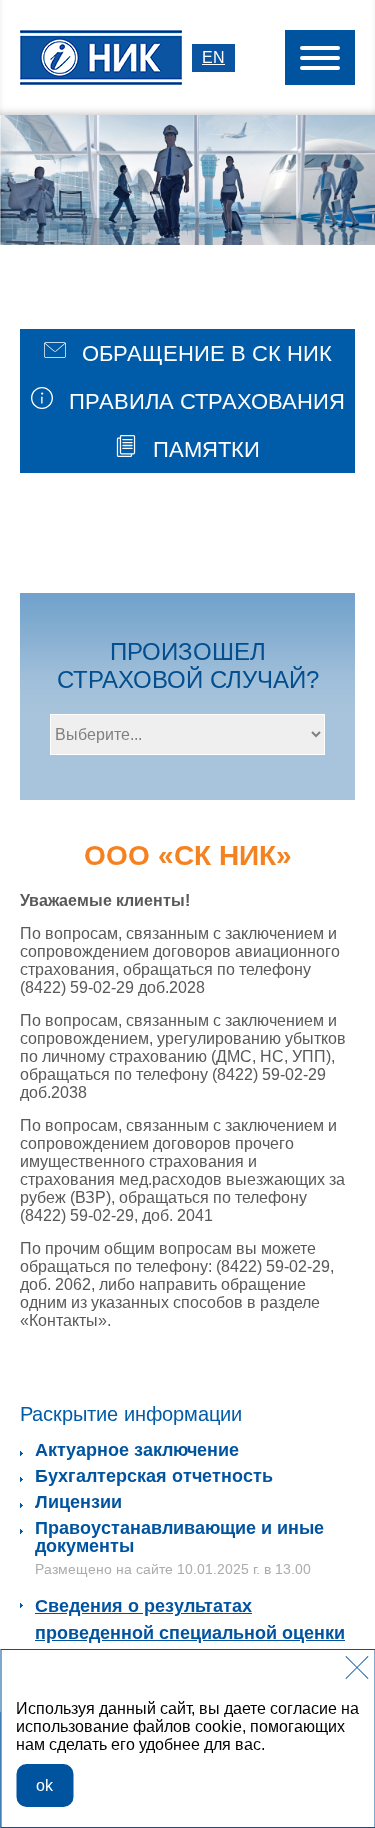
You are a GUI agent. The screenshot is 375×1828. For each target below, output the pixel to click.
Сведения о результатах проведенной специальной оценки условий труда (190, 1633)
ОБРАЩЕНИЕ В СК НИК (204, 353)
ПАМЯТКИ (203, 449)
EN (213, 57)
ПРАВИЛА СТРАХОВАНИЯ (204, 401)
